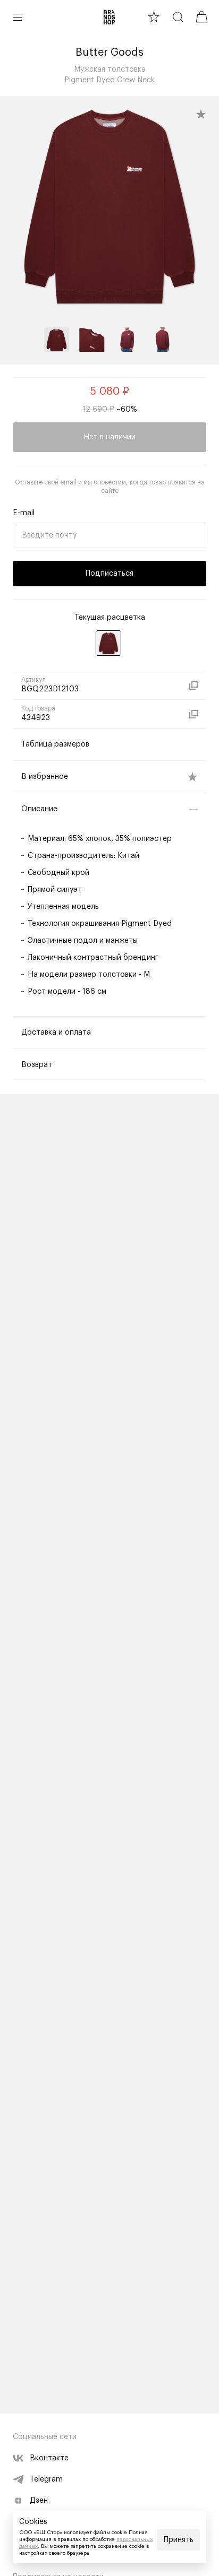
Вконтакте (49, 2458)
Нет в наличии (109, 437)
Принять (179, 2540)
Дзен (39, 2501)
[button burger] (18, 17)
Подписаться (109, 574)
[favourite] (154, 17)
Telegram (46, 2479)
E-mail (24, 513)
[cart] (202, 17)
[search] (178, 17)
